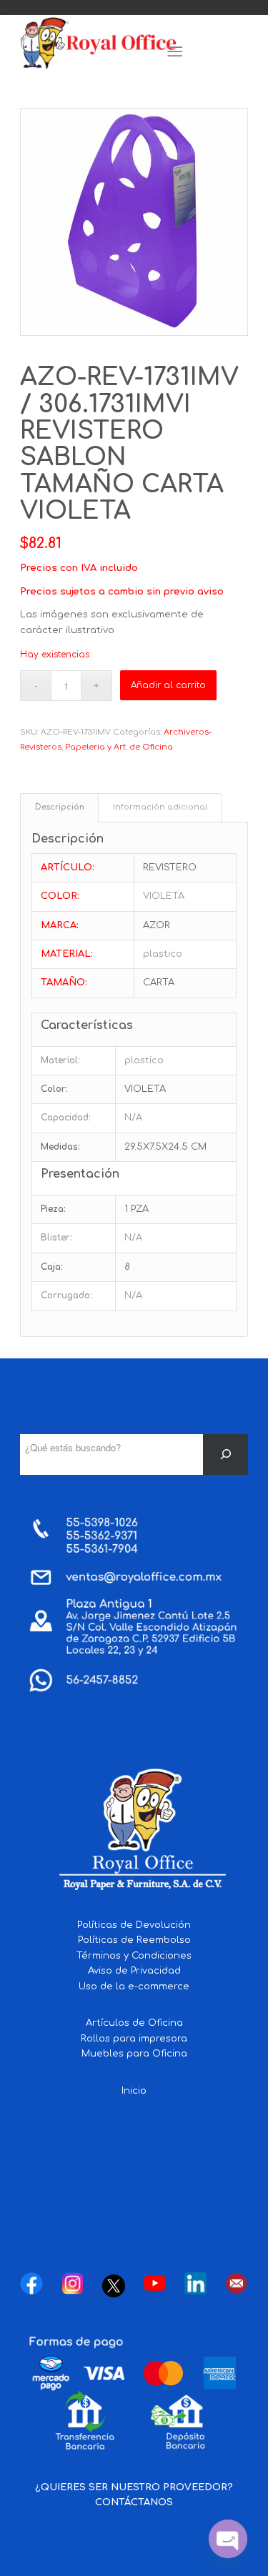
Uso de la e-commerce (134, 1986)
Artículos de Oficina (134, 2023)
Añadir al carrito (168, 685)
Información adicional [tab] (160, 807)
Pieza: (53, 1209)
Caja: (52, 1267)
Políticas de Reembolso (134, 1940)
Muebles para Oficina (134, 2054)
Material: (60, 1060)
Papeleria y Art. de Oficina (119, 747)
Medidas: (60, 1147)
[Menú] (175, 52)
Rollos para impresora (134, 2039)
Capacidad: (66, 1118)
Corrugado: (66, 1296)
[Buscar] (225, 1454)
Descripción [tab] (60, 807)
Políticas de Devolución (134, 1925)
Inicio (134, 2091)
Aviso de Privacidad (134, 1971)
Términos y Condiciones (134, 1956)
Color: (54, 1089)
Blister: (56, 1238)
